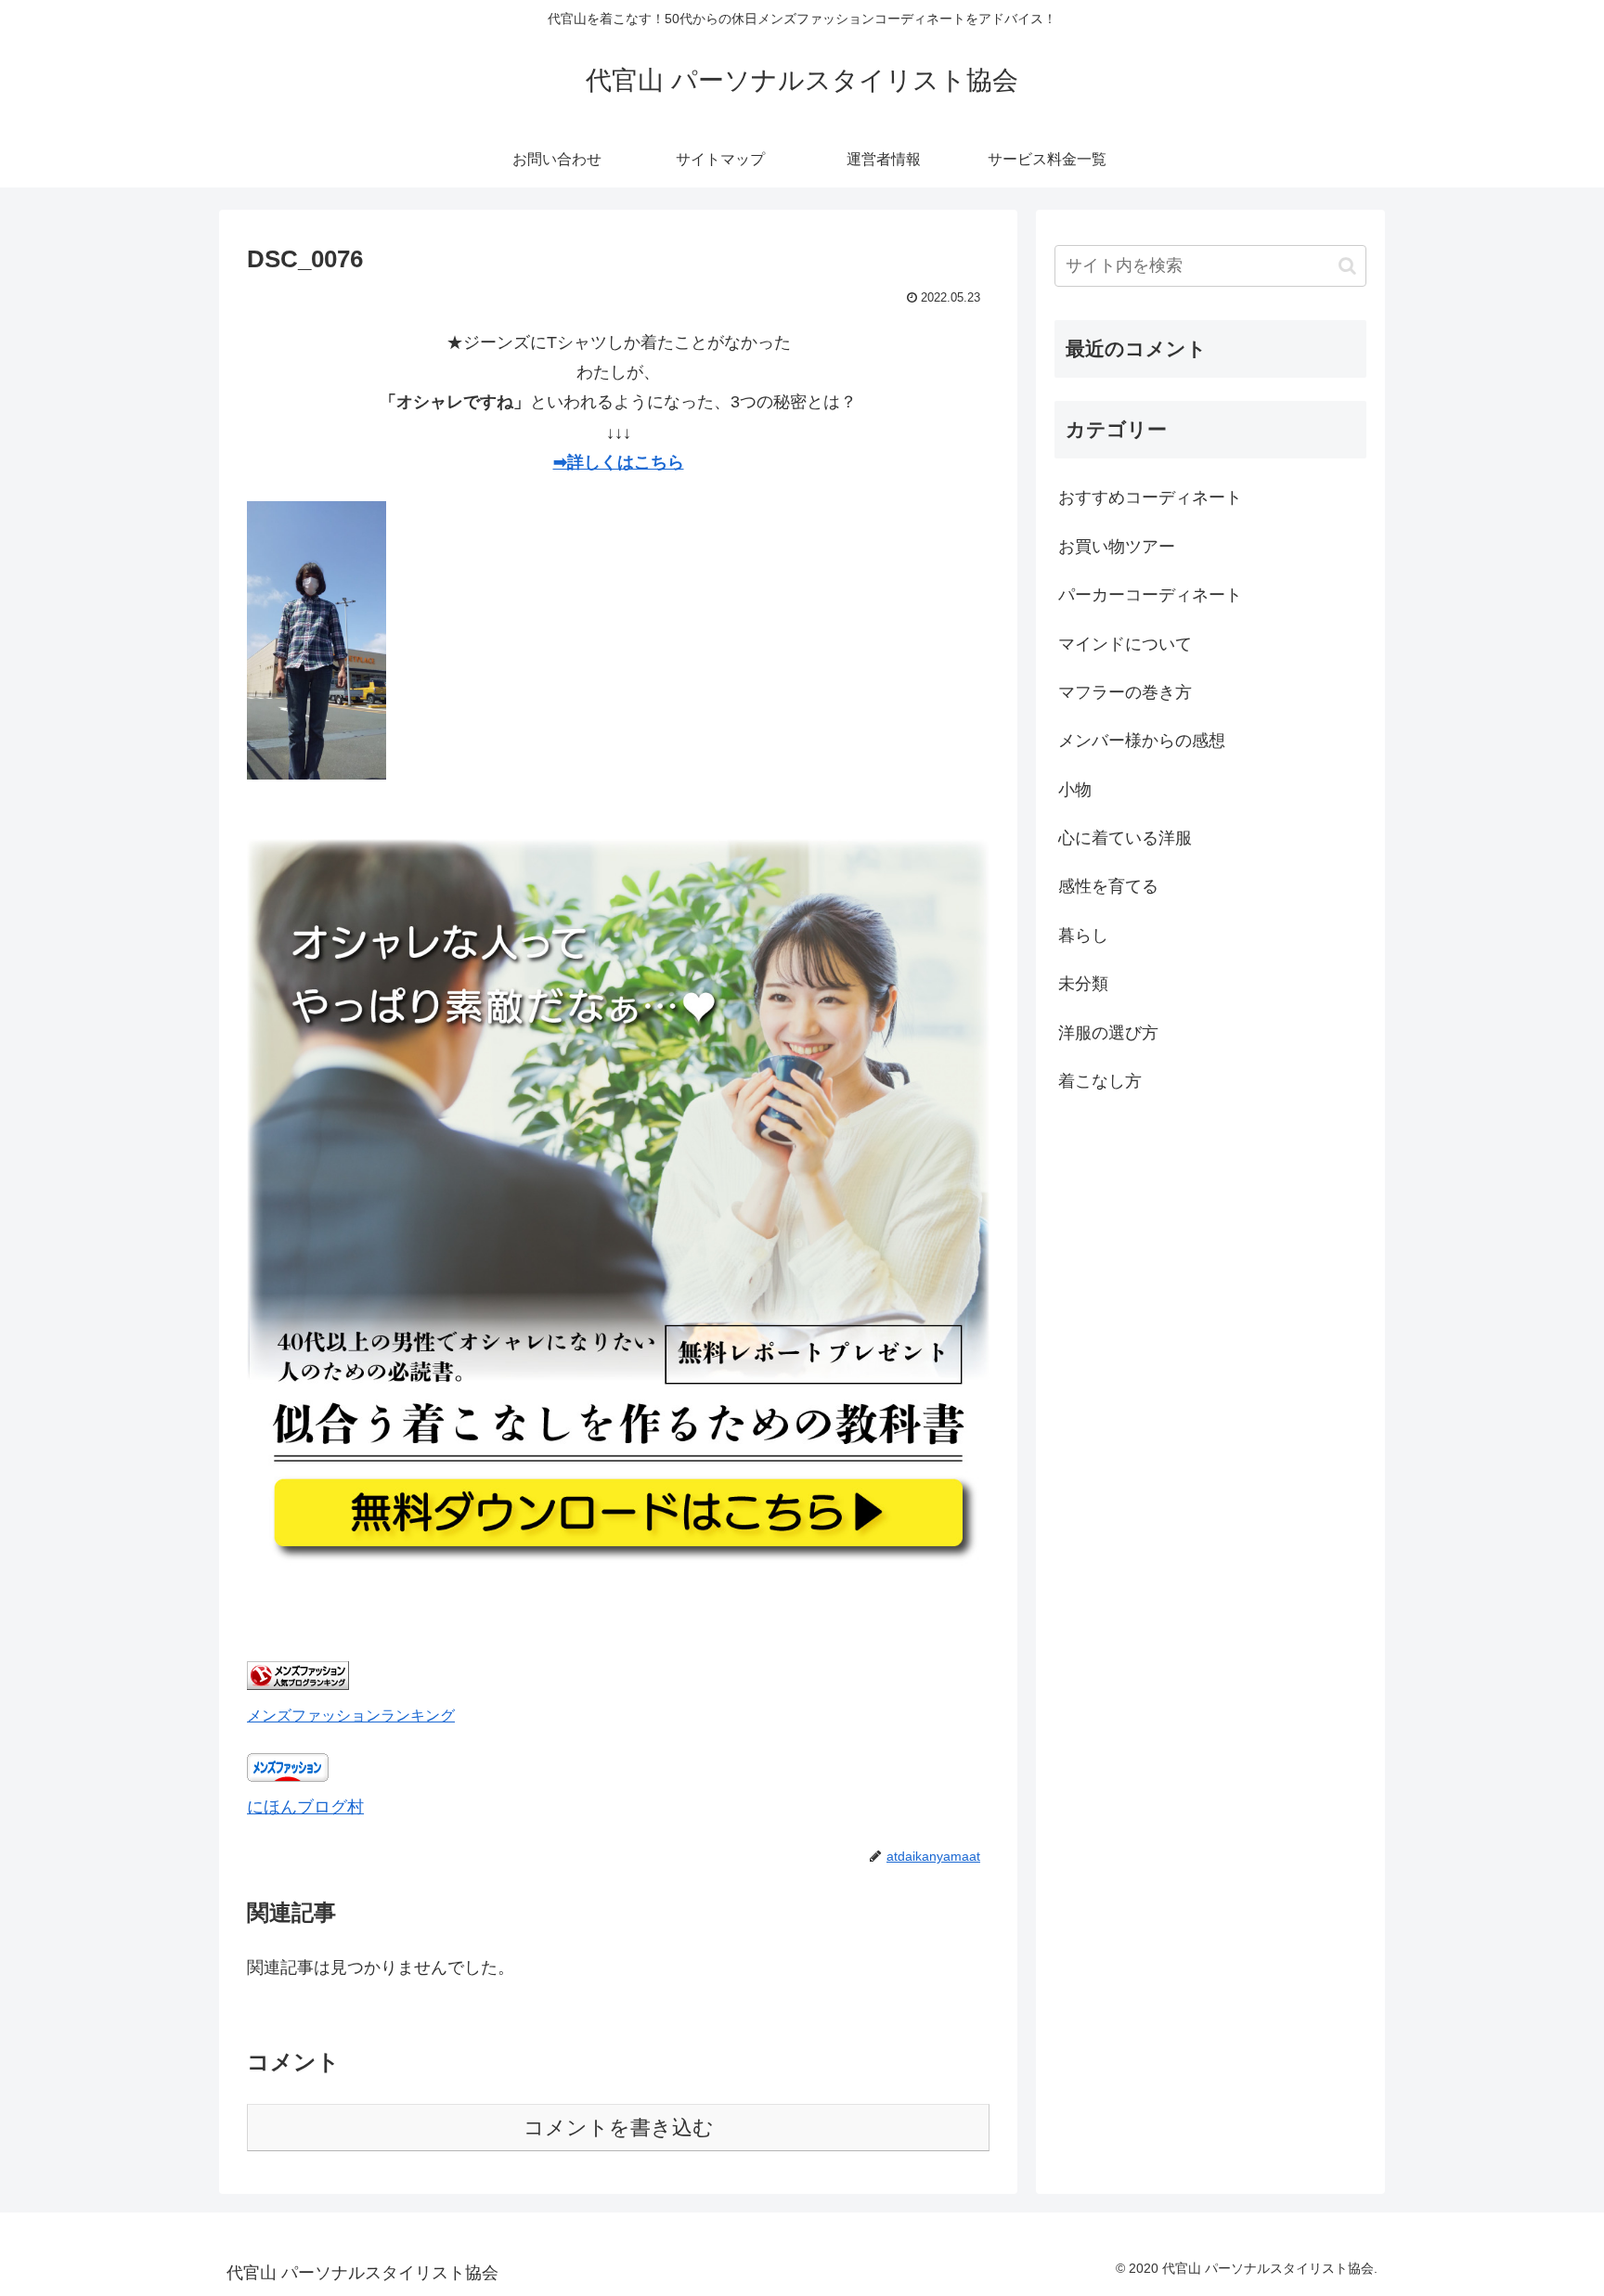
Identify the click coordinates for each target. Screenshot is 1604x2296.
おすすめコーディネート (1150, 497)
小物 (1075, 790)
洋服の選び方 (1108, 1033)
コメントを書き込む (619, 2128)
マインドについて (1125, 644)
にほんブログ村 (305, 1807)
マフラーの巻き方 (1125, 692)
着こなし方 (1100, 1081)
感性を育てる (1108, 886)
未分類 (1083, 984)
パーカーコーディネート (1150, 595)
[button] (1347, 266)
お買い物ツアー (1117, 547)
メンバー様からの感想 (1142, 741)
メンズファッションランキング (351, 1715)
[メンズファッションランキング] (298, 1684)
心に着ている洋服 (1125, 838)
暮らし (1083, 935)
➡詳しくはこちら (619, 462)
